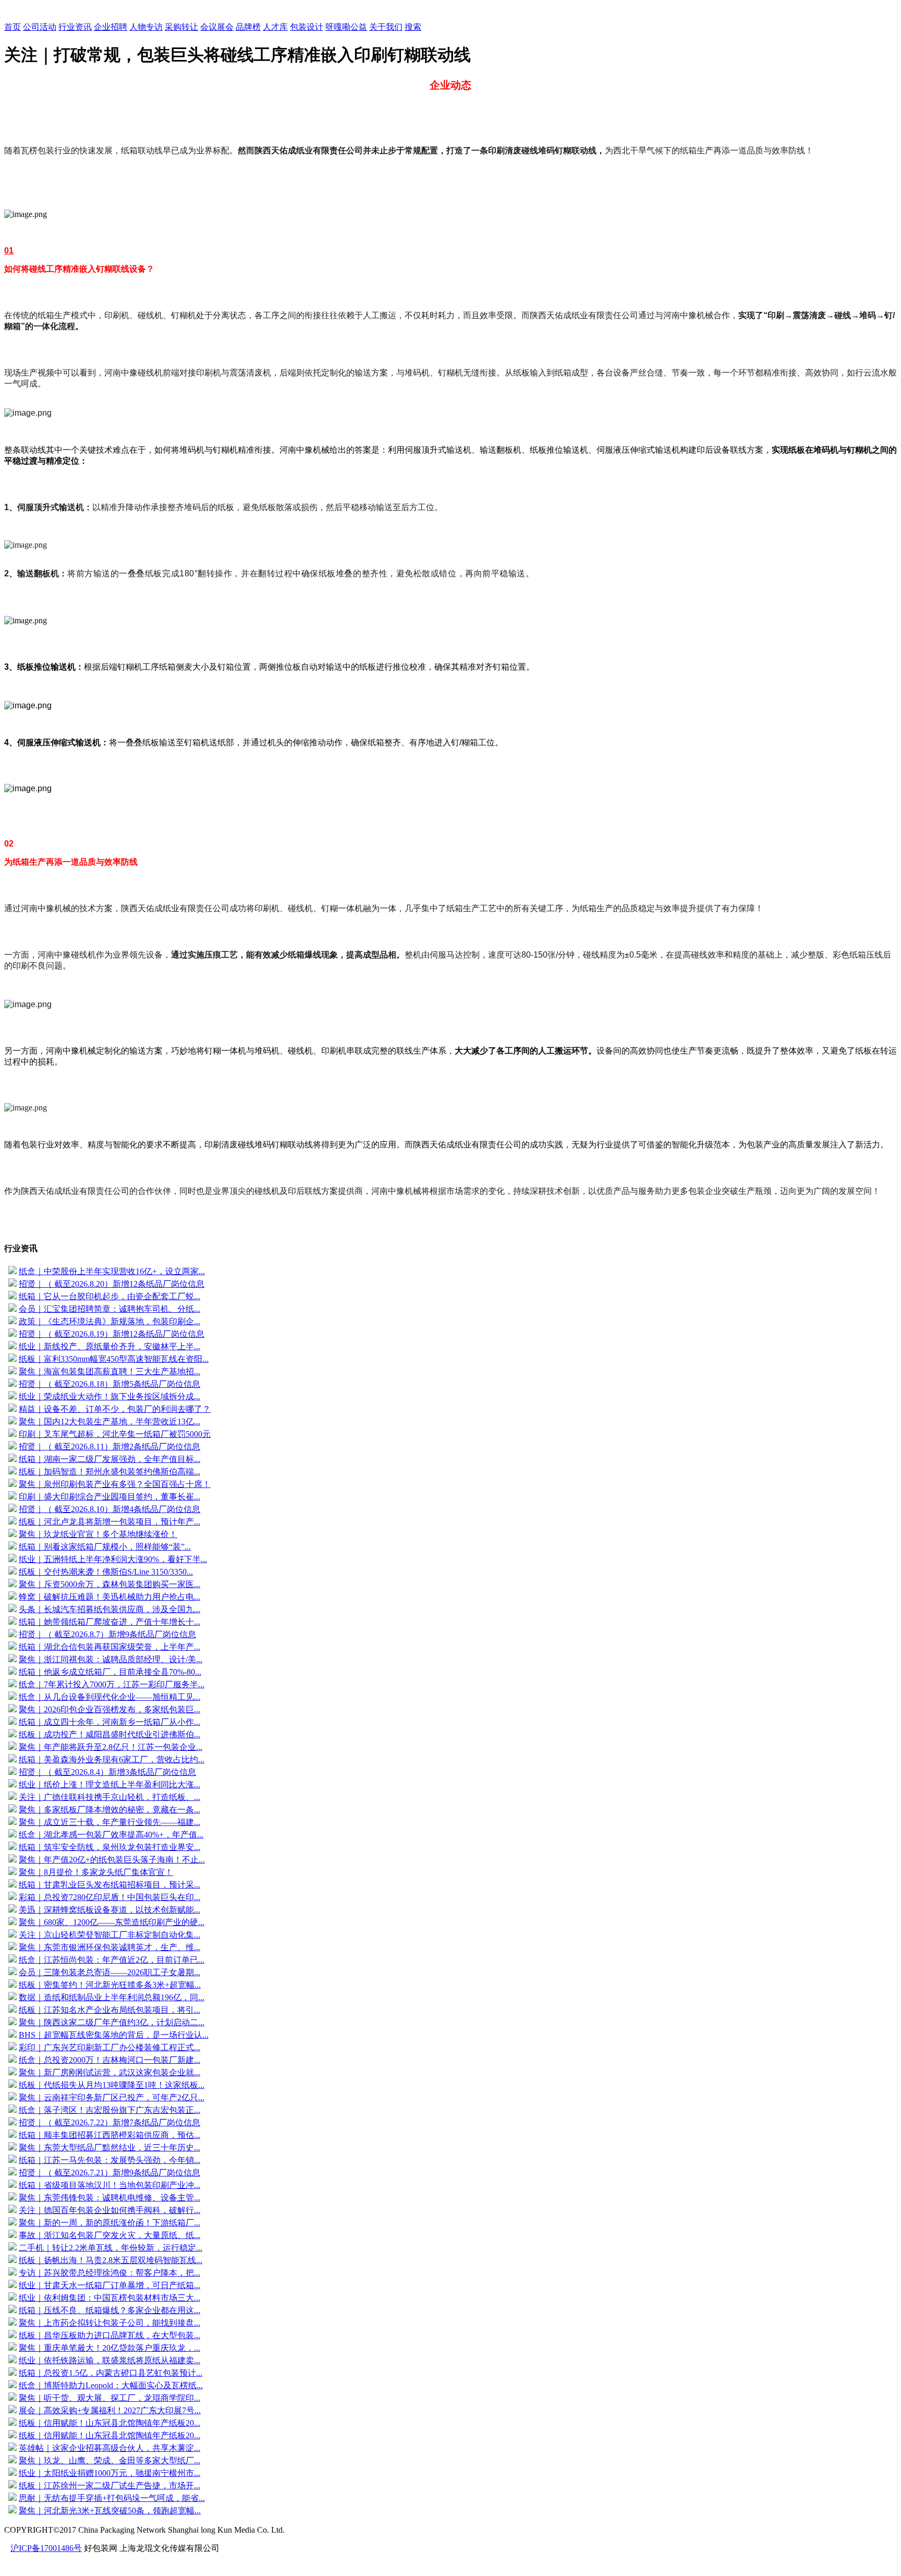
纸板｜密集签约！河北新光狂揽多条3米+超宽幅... (110, 1985)
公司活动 (40, 27)
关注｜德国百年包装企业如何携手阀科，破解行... (109, 2210)
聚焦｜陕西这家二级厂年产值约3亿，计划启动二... (112, 2022)
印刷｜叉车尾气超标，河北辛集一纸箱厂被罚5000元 (115, 1434)
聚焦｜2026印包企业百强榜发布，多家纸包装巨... (109, 1709)
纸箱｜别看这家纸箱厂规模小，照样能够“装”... (105, 1547)
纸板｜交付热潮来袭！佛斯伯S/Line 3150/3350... (106, 1572)
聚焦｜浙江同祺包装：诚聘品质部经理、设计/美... (111, 1659)
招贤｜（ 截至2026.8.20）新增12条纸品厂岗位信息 (112, 1284)
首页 (13, 27)
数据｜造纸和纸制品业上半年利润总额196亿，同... (112, 1997)
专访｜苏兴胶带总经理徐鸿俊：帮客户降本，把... (109, 2273)
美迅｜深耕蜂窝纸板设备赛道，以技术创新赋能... (109, 1910)
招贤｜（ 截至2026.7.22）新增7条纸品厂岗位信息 (109, 2123)
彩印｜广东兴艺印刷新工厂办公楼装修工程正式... (109, 2047)
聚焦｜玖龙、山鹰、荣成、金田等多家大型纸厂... (109, 2460)
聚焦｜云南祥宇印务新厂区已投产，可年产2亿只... (112, 2097)
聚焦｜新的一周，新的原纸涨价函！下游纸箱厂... (109, 2223)
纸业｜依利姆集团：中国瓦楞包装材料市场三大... (109, 2298)
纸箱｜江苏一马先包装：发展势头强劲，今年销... (109, 2160)
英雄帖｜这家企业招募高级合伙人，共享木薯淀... (109, 2448)
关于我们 (386, 27)
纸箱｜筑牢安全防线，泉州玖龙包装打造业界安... (109, 1847)
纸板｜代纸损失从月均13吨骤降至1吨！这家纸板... (112, 2085)
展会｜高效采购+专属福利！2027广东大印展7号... (110, 2410)
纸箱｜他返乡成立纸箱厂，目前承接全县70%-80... (110, 1672)
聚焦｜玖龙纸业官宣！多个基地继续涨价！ (98, 1534)
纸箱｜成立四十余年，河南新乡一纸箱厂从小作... (109, 1722)
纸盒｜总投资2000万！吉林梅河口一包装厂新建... (109, 2060)
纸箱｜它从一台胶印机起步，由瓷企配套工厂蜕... (109, 1296)
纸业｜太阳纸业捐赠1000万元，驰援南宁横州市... (109, 2473)
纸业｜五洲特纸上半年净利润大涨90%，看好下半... (113, 1559)
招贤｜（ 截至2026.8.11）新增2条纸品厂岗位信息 (109, 1447)
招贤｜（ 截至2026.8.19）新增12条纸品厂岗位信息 (112, 1334)
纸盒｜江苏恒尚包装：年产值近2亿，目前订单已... (112, 1960)
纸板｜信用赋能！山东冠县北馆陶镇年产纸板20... (109, 2423)
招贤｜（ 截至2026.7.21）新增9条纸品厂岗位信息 (109, 2173)
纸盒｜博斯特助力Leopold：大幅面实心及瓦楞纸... (111, 2385)
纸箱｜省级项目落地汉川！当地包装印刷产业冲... (109, 2185)
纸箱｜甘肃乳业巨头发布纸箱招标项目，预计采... (109, 1885)
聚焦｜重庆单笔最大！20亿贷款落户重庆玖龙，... (109, 2348)
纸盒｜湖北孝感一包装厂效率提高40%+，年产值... (111, 1835)
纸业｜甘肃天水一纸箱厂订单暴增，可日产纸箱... (109, 2285)
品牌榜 (248, 27)
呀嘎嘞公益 (346, 27)
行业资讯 (75, 27)
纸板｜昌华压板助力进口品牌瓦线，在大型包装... (109, 2335)
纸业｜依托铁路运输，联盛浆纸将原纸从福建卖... (109, 2360)
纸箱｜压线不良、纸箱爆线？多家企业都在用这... (109, 2310)
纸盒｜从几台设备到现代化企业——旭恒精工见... (109, 1697)
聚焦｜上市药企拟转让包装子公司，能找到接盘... (109, 2323)
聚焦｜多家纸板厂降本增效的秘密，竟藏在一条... (109, 1810)
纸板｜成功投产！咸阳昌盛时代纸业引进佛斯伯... (109, 1734)
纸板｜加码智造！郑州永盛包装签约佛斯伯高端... (109, 1472)
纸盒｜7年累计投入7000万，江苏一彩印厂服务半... (112, 1684)
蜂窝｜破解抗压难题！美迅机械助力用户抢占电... (109, 1597)
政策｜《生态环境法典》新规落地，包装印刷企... (109, 1321)
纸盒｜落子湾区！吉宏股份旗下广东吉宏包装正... (109, 2110)
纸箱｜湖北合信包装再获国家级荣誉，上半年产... (109, 1647)
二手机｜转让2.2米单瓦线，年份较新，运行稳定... (111, 2248)
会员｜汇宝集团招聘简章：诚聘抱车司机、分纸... (109, 1309)
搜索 (413, 27)
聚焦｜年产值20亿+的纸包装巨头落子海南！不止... (112, 1860)
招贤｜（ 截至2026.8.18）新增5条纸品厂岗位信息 (109, 1384)
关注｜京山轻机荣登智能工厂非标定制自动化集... (109, 1935)
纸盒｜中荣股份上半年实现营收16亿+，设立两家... (112, 1271)
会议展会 (217, 27)
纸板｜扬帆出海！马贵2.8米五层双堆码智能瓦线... (111, 2260)
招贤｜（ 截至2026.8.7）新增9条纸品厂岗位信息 (107, 1634)
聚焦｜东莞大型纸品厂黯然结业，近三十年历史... (109, 2148)
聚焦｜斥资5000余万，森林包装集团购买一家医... (109, 1584)
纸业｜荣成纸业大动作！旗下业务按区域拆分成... (109, 1396)
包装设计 (307, 27)
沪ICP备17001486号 (46, 2548)
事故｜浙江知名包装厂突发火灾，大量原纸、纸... (109, 2235)
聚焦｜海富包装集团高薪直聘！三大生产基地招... (109, 1371)
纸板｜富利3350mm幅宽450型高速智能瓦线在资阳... (114, 1359)
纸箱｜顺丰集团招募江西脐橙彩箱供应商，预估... (109, 2135)
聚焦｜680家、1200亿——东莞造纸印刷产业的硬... (112, 1922)
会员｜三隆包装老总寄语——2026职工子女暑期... (109, 1972)
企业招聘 (111, 27)
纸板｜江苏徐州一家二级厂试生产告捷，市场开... (109, 2486)
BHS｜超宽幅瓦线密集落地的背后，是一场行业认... (114, 2035)
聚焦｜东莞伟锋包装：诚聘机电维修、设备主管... (109, 2198)
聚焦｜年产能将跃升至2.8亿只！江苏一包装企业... (111, 1747)
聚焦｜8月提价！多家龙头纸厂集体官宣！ (96, 1872)
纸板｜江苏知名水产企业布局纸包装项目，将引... (109, 2010)
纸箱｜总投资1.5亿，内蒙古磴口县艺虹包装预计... (111, 2373)
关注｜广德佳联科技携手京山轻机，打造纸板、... (109, 1797)
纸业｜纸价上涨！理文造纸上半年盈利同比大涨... (109, 1785)
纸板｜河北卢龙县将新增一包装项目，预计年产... (109, 1522)
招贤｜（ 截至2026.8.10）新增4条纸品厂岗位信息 (109, 1509)
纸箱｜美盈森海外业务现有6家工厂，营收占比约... (112, 1759)
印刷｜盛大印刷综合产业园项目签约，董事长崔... (109, 1497)
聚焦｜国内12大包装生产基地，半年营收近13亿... (109, 1422)
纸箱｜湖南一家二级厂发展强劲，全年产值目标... (109, 1459)
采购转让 (181, 27)
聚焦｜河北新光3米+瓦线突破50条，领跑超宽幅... (110, 2511)
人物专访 (146, 27)
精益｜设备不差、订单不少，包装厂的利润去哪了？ (115, 1409)
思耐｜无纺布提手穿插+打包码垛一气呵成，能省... (112, 2498)
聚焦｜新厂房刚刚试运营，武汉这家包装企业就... (109, 2072)
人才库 (275, 27)
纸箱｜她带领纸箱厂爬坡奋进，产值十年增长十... (109, 1622)
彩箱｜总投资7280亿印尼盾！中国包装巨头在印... (109, 1897)
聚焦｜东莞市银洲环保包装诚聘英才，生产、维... (109, 1947)
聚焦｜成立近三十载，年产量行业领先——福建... (109, 1822)
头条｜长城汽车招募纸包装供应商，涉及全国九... (109, 1609)
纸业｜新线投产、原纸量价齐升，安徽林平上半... (109, 1346)
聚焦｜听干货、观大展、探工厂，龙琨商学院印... (109, 2398)
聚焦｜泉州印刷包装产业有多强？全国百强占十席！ (115, 1484)
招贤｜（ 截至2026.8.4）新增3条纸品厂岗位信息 (107, 1772)
